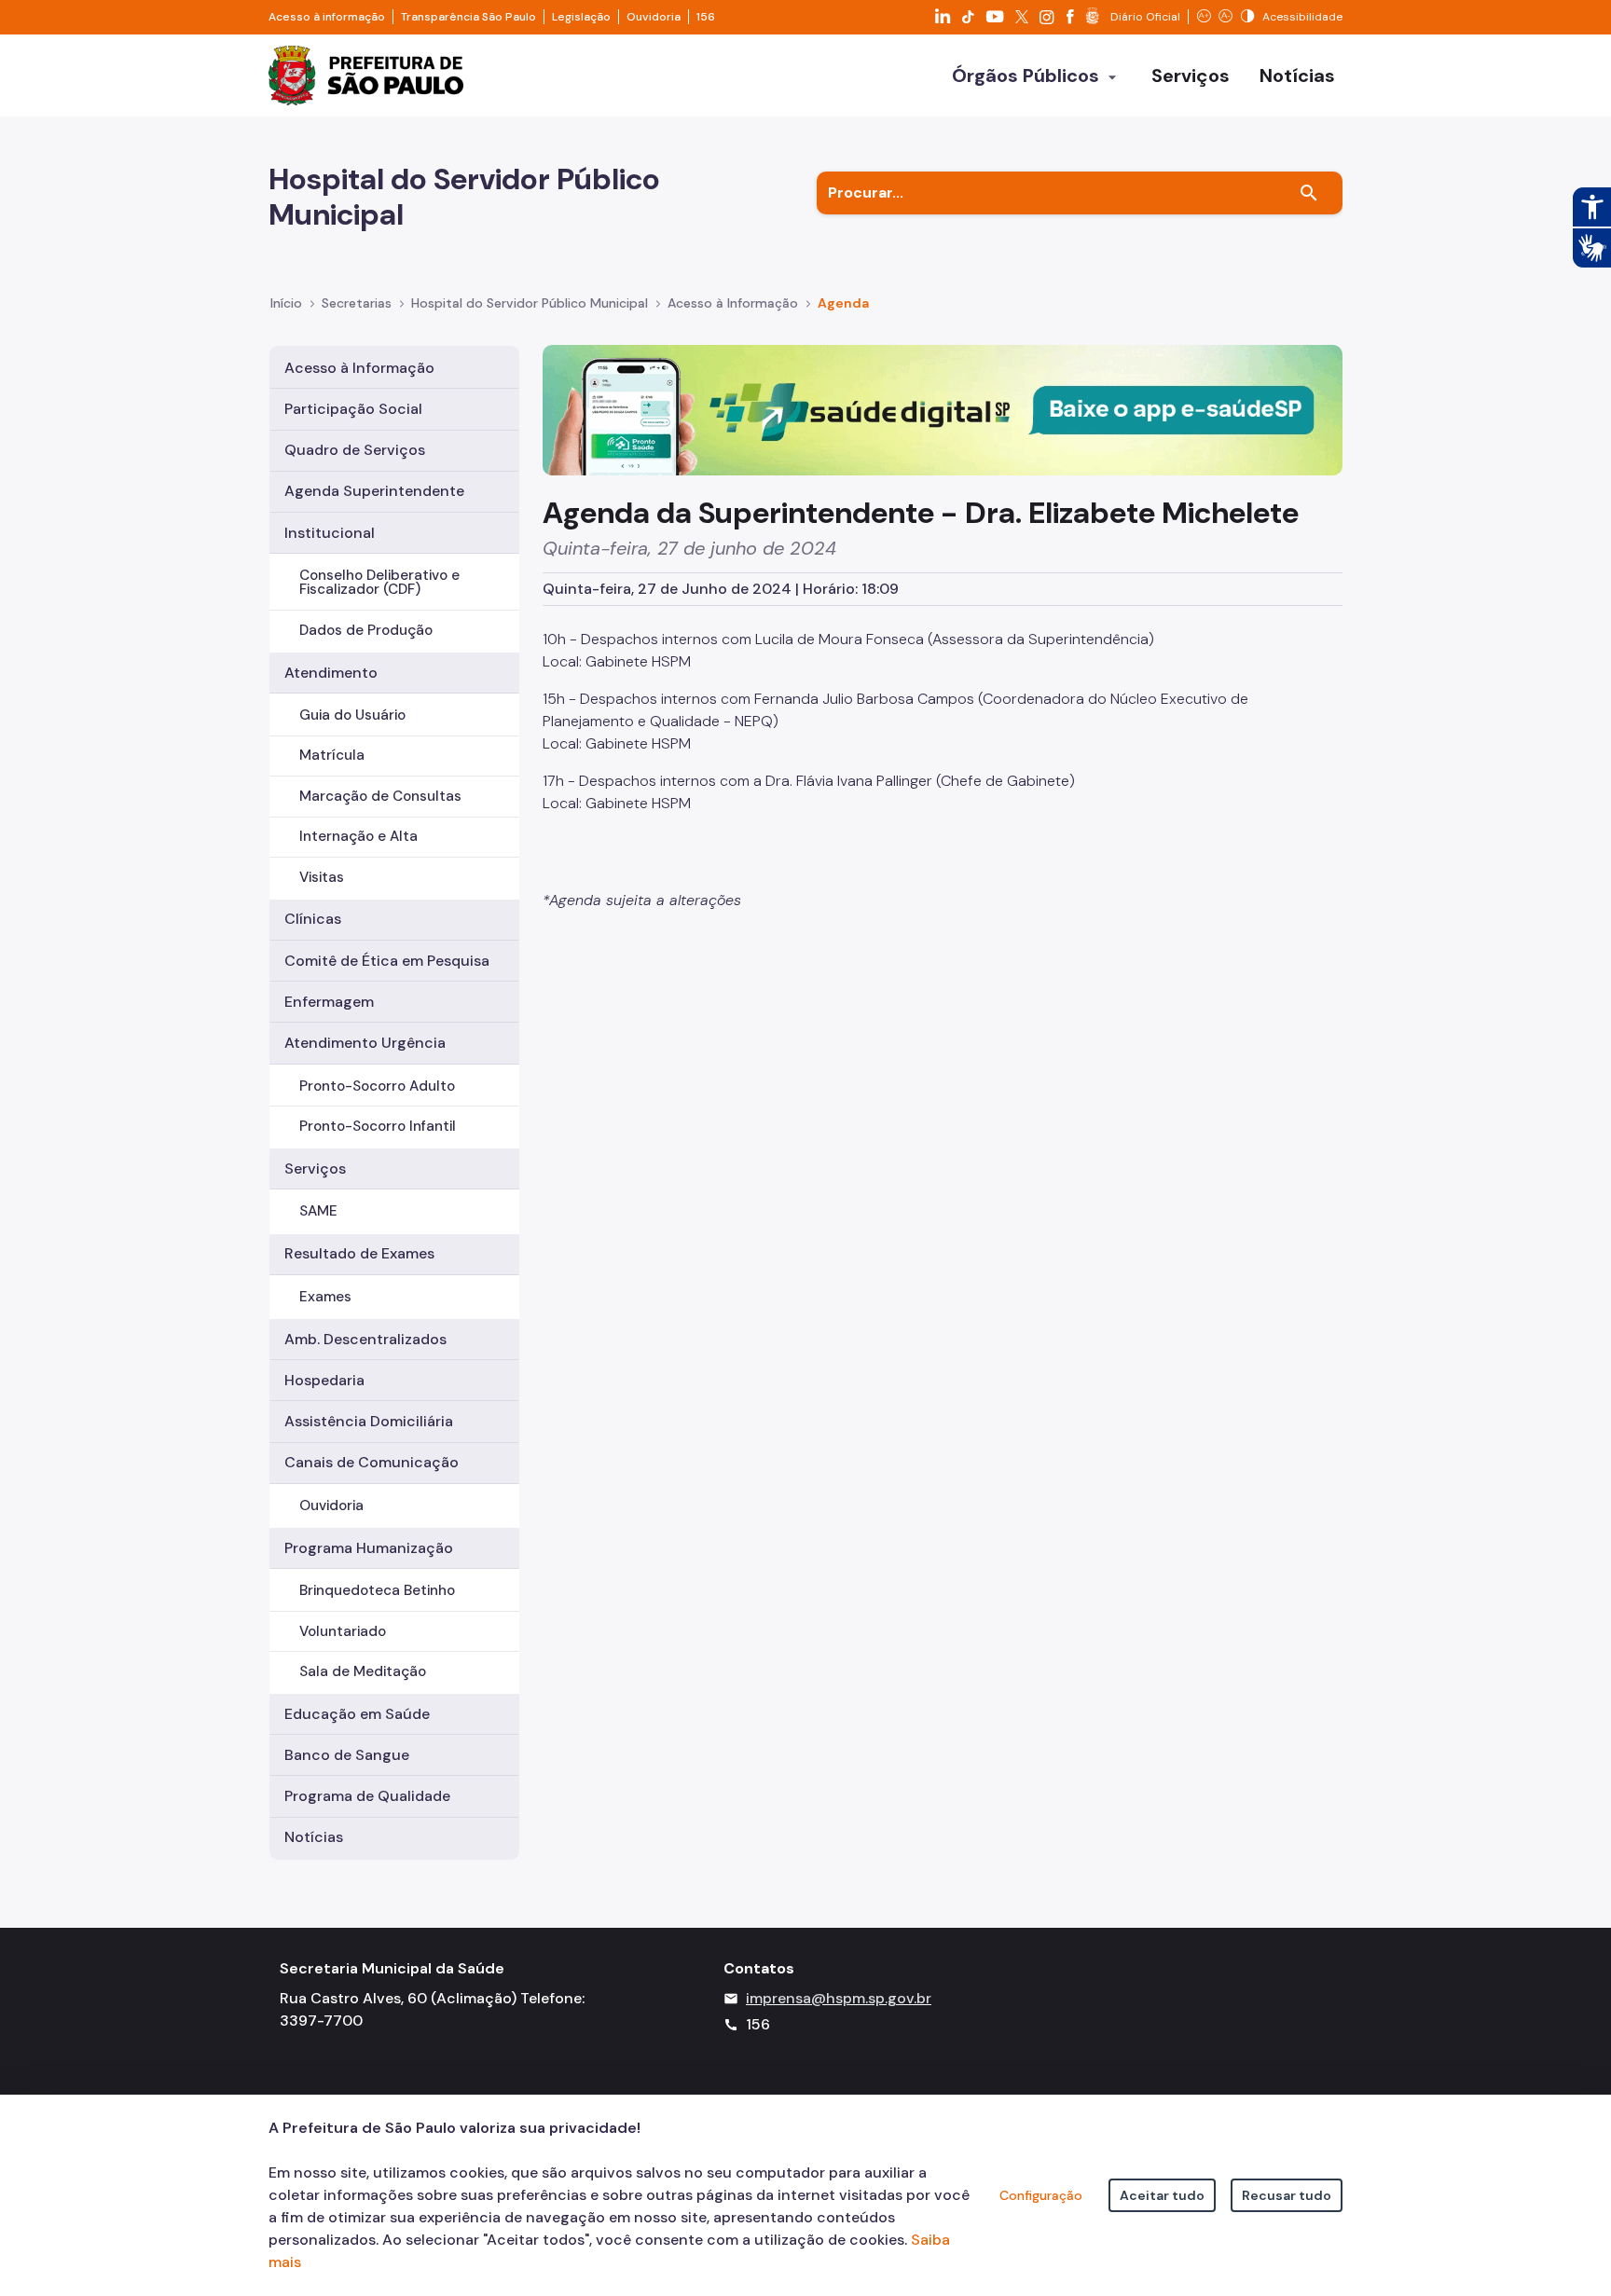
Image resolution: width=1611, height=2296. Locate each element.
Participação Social (353, 409)
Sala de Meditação (363, 1671)
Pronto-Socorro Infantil (378, 1126)
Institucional (330, 533)
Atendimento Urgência (365, 1043)
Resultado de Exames (359, 1253)
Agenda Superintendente (374, 491)
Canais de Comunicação (372, 1462)
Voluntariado (343, 1631)
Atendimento (331, 673)
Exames (325, 1297)
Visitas (322, 877)
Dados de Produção (366, 630)
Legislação (581, 17)
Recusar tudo (1287, 2195)
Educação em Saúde (357, 1714)
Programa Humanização (369, 1548)
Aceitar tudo (1162, 2195)
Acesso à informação (327, 17)
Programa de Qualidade (367, 1796)
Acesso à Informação (733, 303)
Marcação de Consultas (380, 796)
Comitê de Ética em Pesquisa (387, 961)
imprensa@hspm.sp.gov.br (839, 1998)
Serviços (315, 1169)
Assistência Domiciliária (369, 1421)
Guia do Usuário (352, 715)
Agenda (843, 303)
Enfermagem (329, 1002)
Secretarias (357, 303)
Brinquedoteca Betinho (377, 1590)
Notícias (314, 1837)
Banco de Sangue (347, 1755)
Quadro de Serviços (355, 450)
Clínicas (313, 919)
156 (706, 17)
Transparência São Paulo (468, 17)
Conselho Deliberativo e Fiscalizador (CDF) (379, 582)
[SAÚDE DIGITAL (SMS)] (943, 409)
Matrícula (332, 755)
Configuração (1041, 2195)
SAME (318, 1211)
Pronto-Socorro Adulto (377, 1086)
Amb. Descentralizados (365, 1339)
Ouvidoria (654, 17)
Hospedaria (324, 1380)
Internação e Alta (358, 836)
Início (286, 303)
